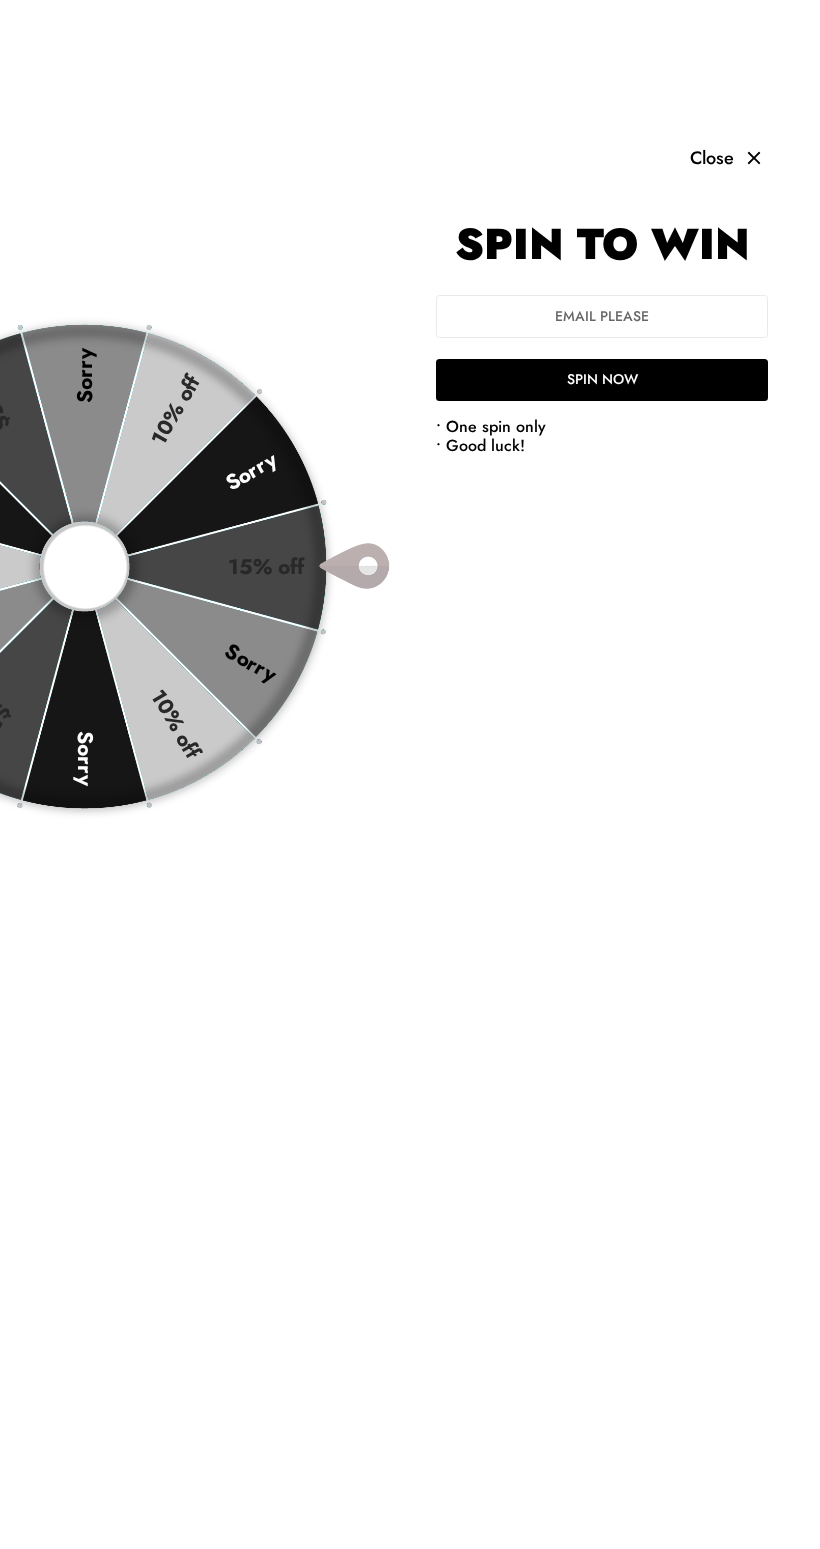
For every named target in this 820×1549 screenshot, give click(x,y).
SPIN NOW (602, 379)
